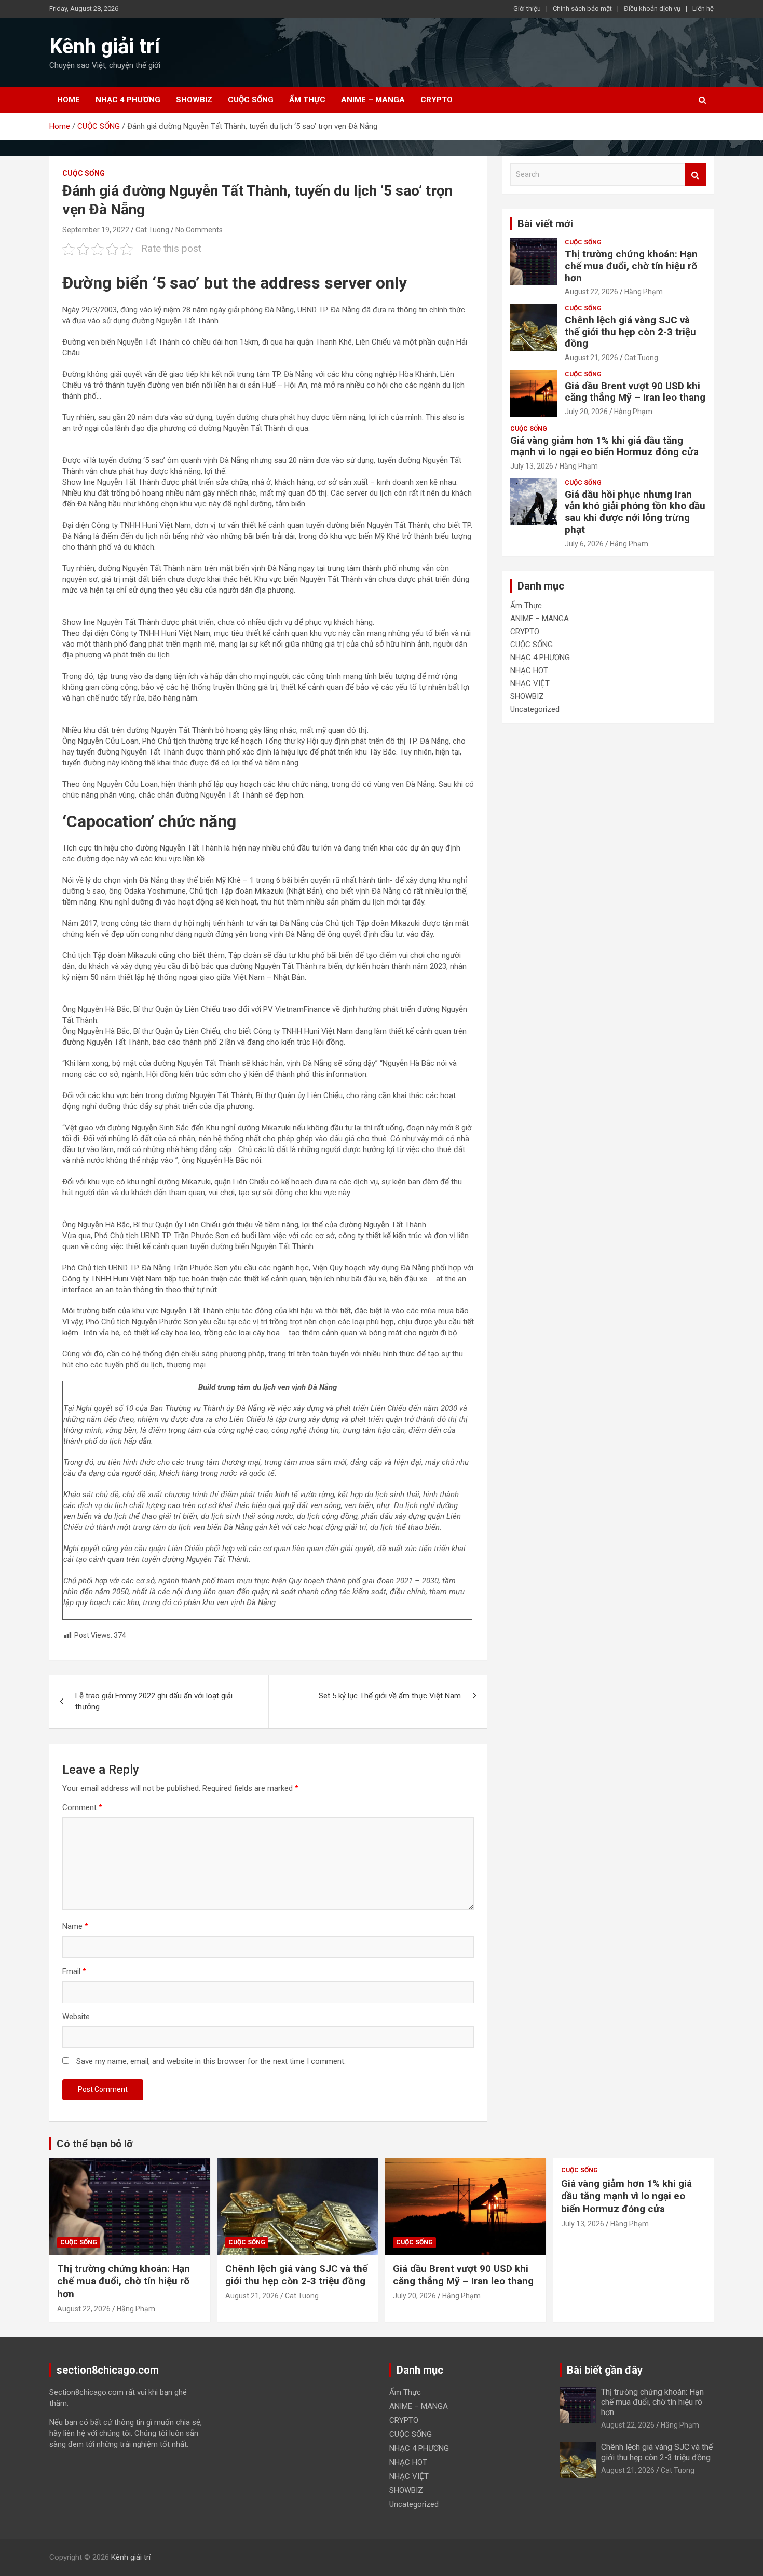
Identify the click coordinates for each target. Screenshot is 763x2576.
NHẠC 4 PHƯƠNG (128, 100)
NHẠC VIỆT (530, 683)
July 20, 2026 (586, 412)
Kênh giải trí (105, 46)
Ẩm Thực (307, 100)
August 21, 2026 (591, 358)
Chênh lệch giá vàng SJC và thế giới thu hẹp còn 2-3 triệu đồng (630, 332)
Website (76, 2017)
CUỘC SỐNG (251, 100)
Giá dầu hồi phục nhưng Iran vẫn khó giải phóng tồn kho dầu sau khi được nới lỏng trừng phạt (635, 512)
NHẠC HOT (529, 670)
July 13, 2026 (532, 466)
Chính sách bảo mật (582, 9)
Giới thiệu (527, 9)
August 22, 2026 (591, 292)
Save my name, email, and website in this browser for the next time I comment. (211, 2061)
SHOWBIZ (194, 100)
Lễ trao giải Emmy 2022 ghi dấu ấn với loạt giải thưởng (154, 1701)
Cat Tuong (152, 230)
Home (69, 100)
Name (75, 1926)
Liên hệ (703, 9)
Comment (82, 1807)
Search (696, 175)
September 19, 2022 (96, 230)
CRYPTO (437, 100)
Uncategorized (535, 709)
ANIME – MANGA (373, 100)
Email (74, 1971)
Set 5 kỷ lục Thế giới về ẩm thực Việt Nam (390, 1696)
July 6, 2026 (584, 544)
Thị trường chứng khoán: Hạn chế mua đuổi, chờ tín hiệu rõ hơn (631, 266)
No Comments (199, 230)
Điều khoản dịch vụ (652, 9)
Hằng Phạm (644, 292)
